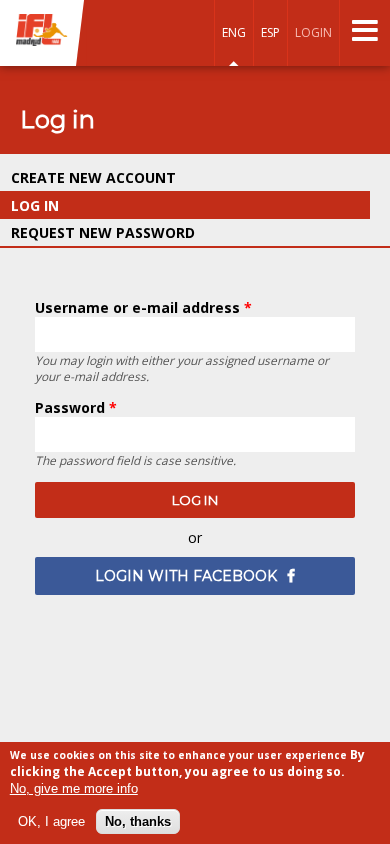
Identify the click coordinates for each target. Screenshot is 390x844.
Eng (234, 32)
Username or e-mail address (143, 307)
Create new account (93, 177)
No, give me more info (74, 788)
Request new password (103, 232)
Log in (82, 205)
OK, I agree (51, 821)
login (313, 32)
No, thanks (138, 821)
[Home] (42, 31)
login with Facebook (186, 576)
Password (76, 407)
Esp (270, 32)
